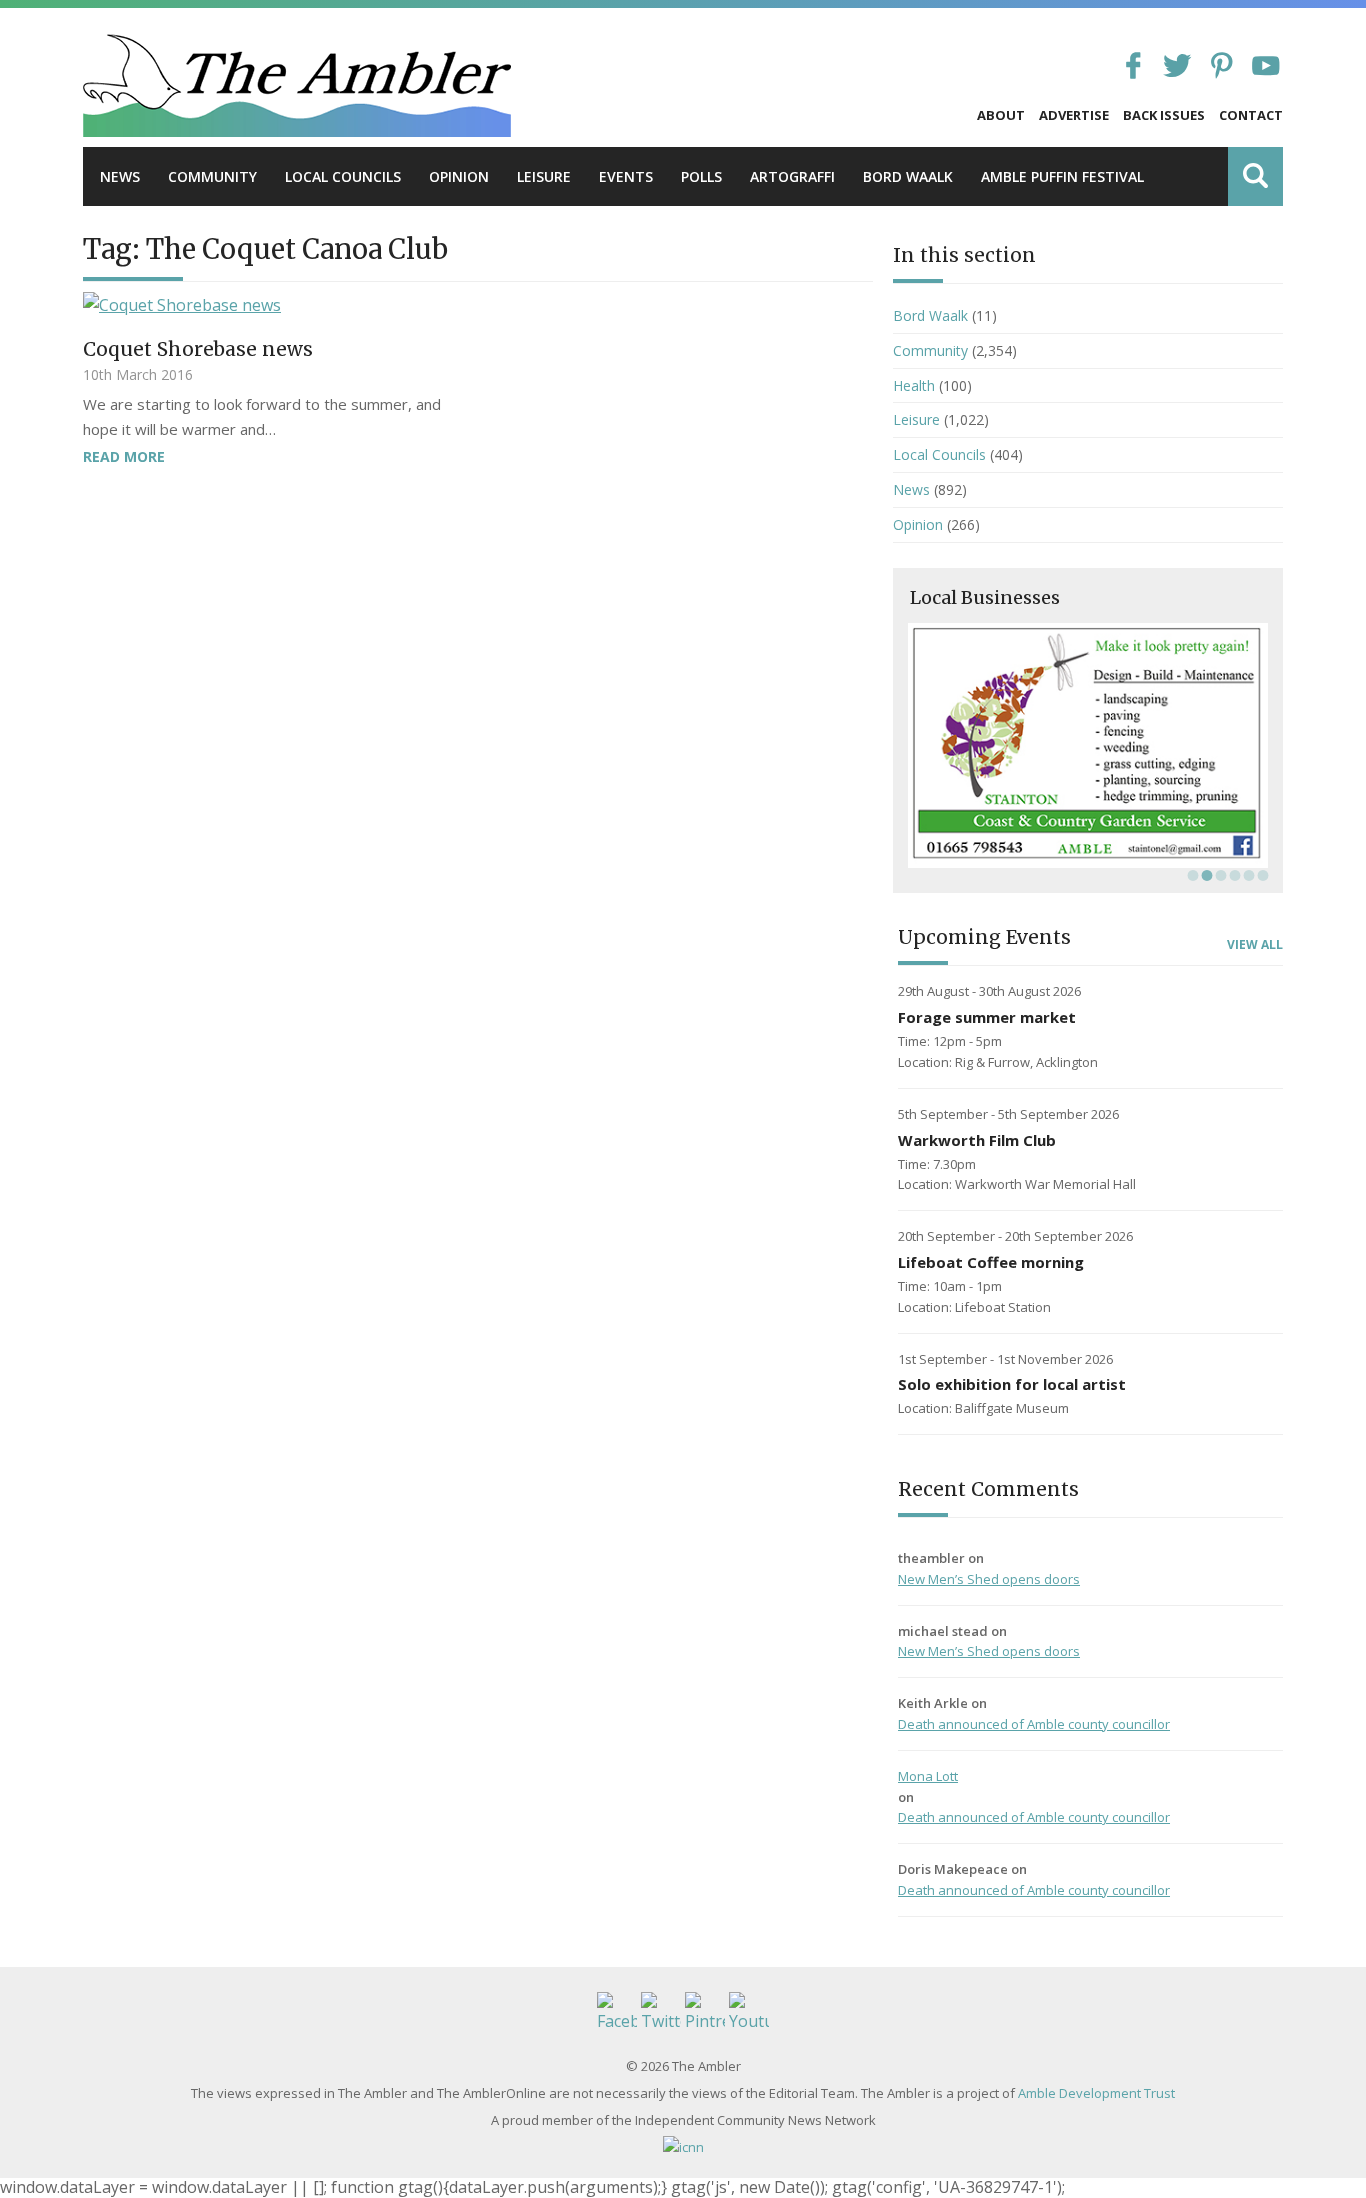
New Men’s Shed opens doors (989, 1579)
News (120, 176)
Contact (1251, 115)
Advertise (1074, 115)
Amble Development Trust (1096, 2093)
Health (914, 385)
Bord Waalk (908, 176)
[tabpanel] (1088, 745)
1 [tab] (1191, 875)
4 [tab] (1233, 875)
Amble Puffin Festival (1062, 176)
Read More (124, 456)
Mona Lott (928, 1776)
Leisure (544, 176)
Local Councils (343, 176)
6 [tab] (1261, 875)
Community (212, 176)
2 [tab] (1205, 875)
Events (626, 176)
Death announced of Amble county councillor (1034, 1724)
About (1001, 115)
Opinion (459, 176)
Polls (701, 176)
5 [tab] (1247, 875)
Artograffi (792, 176)
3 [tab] (1219, 875)
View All (1255, 945)
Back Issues (1164, 115)
